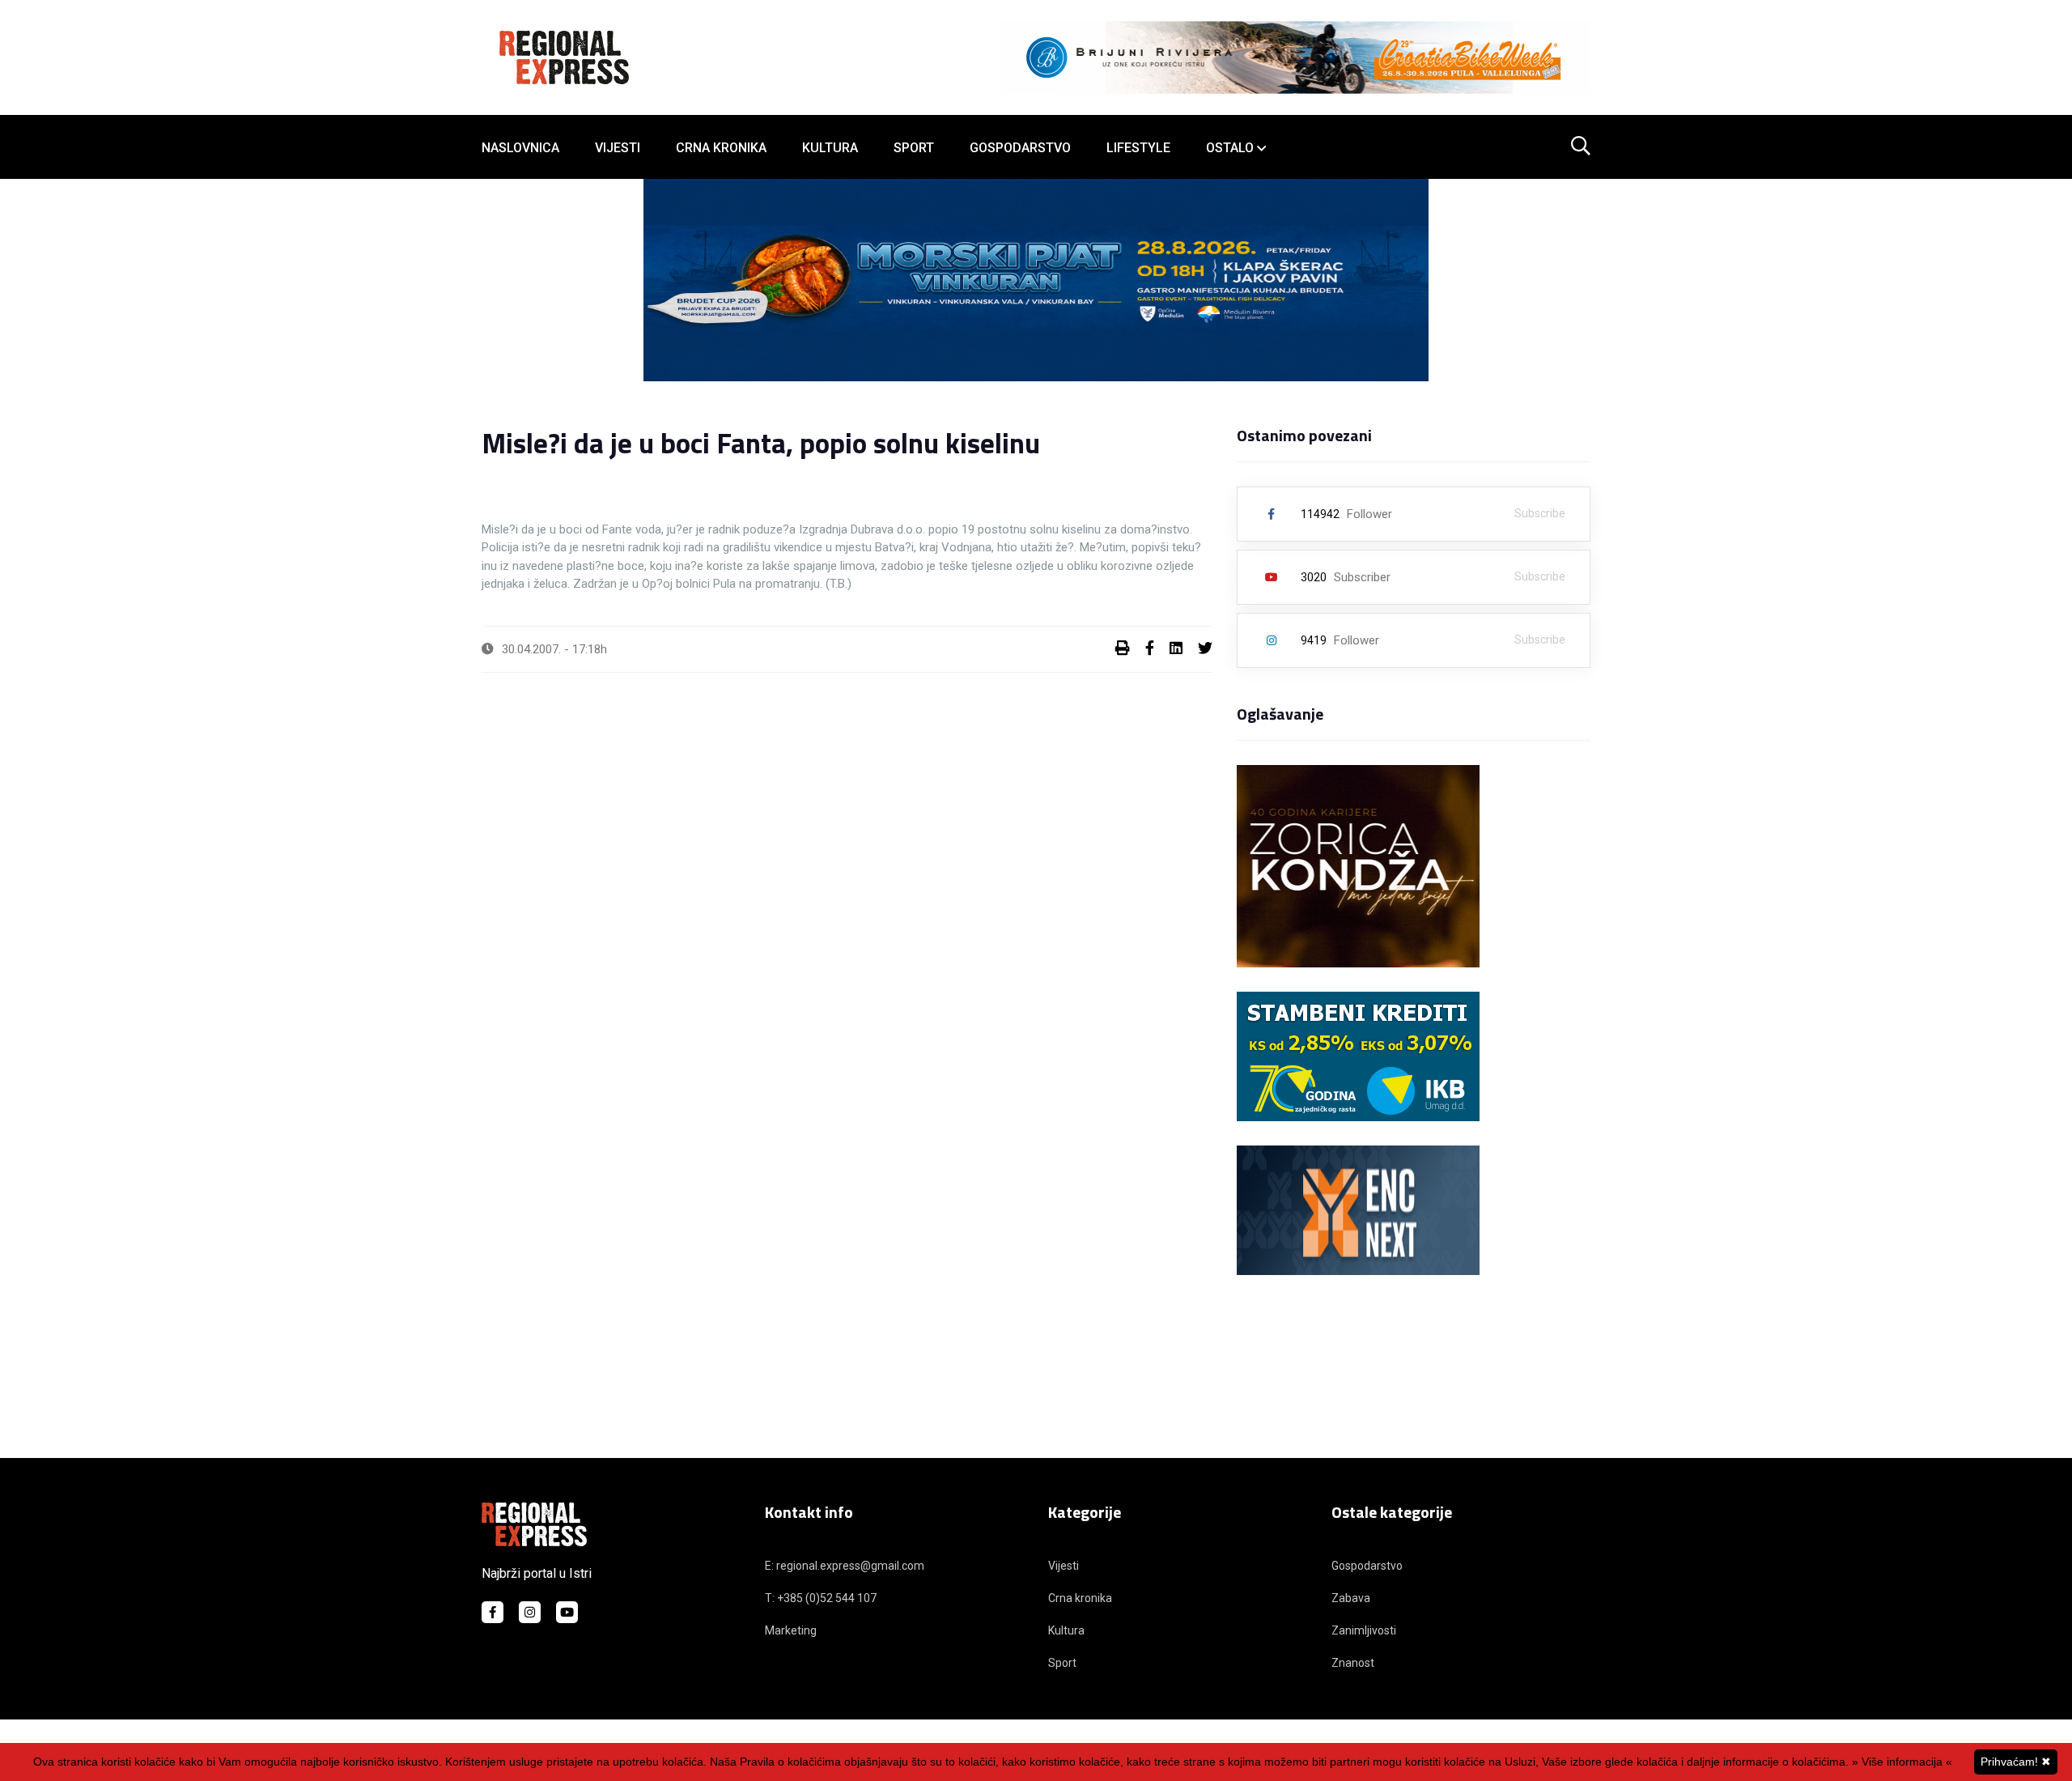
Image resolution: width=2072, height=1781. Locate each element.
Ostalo (1230, 148)
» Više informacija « (1902, 1762)
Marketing (791, 1630)
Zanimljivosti (1364, 1630)
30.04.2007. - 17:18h (554, 649)
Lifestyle (1138, 148)
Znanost (1353, 1663)
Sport (914, 148)
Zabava (1351, 1598)
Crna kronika (721, 148)
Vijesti (618, 148)
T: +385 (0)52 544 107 (821, 1598)
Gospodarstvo (1020, 148)
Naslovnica (520, 148)
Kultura (830, 148)
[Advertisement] (1036, 1380)
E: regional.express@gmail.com (845, 1566)
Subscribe (1540, 513)
